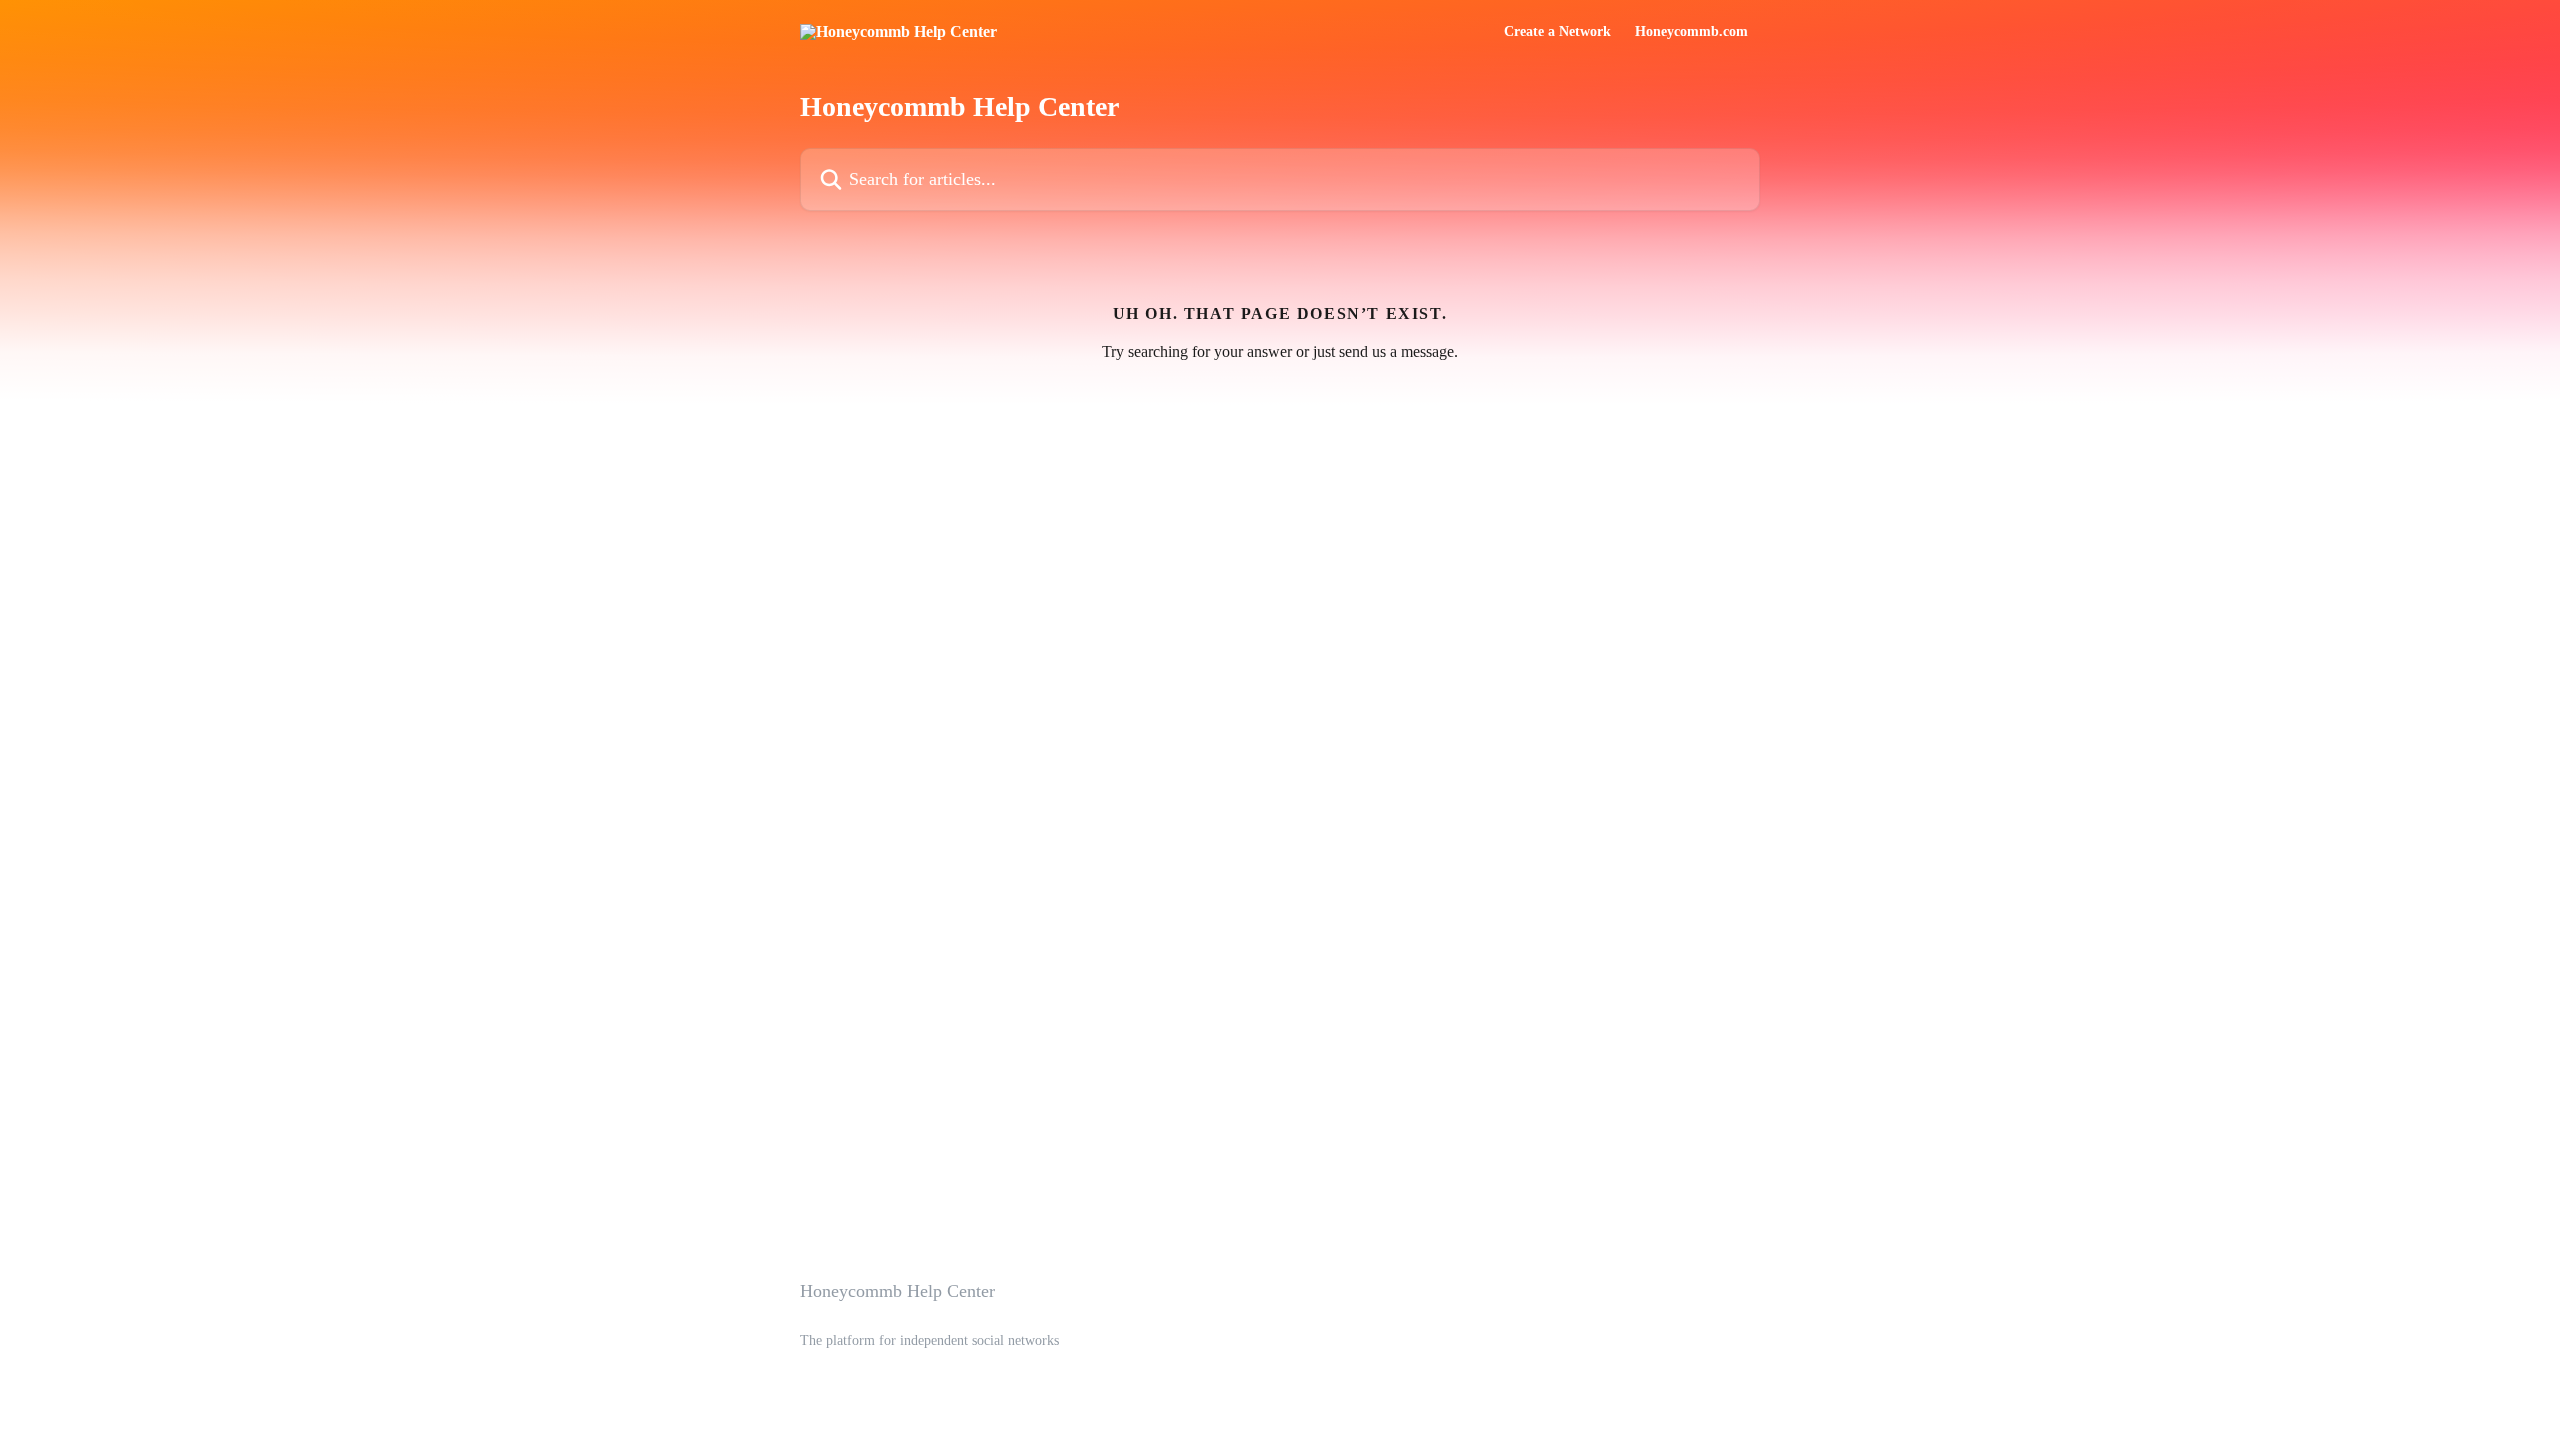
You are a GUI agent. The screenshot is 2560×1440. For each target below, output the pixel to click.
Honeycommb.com (1691, 32)
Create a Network (1557, 32)
